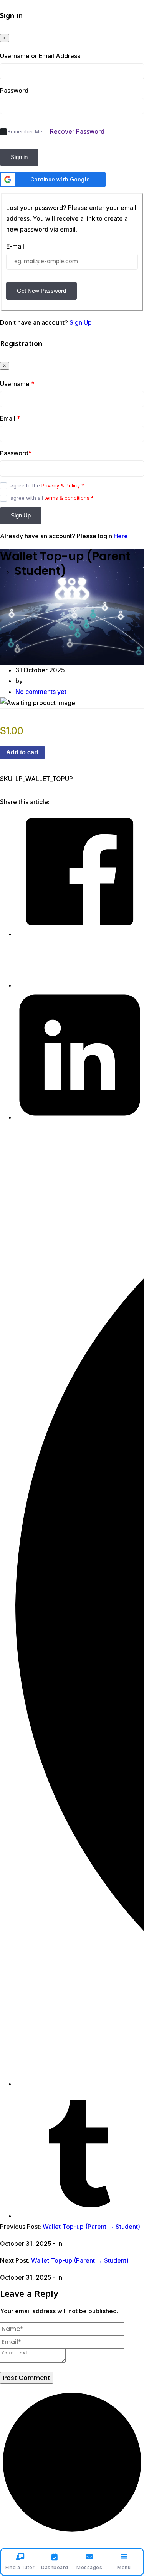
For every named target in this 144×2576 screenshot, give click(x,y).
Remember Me (25, 131)
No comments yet (41, 692)
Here (121, 536)
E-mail (15, 246)
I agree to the (46, 485)
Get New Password (41, 291)
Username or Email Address (40, 56)
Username (17, 384)
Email (10, 418)
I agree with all (51, 498)
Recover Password (77, 131)
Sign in (19, 157)
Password (14, 91)
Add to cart (22, 752)
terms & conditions (67, 498)
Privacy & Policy (61, 485)
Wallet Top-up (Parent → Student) (91, 2227)
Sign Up (81, 322)
